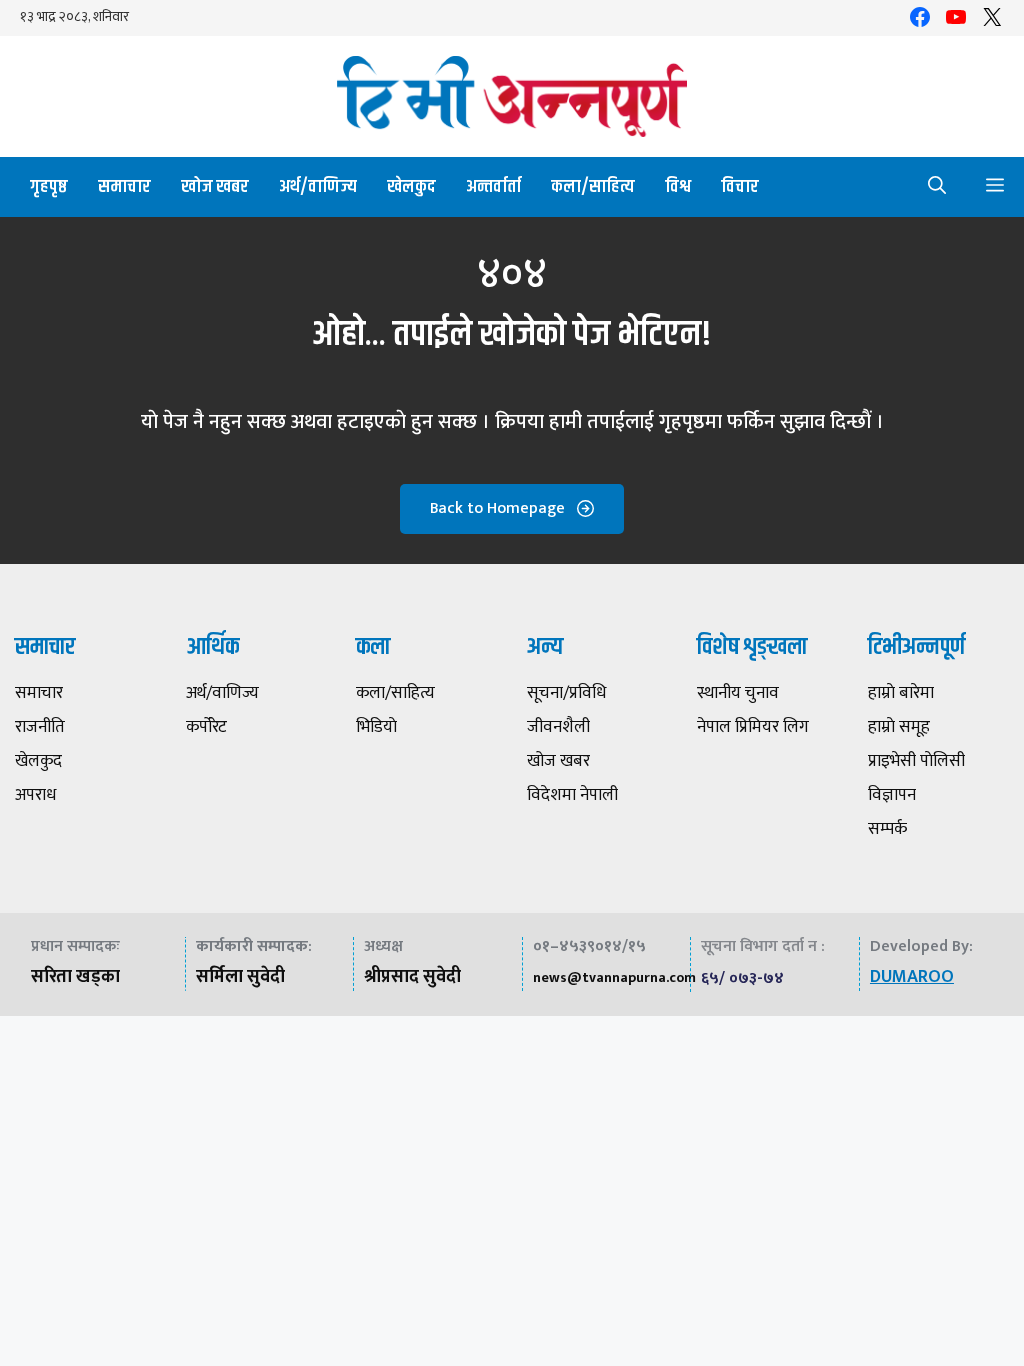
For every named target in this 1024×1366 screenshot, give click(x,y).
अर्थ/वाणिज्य (318, 187)
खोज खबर (215, 187)
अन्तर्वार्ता (493, 187)
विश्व (678, 187)
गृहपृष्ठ (49, 187)
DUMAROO (912, 977)
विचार (740, 187)
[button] (937, 187)
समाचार (124, 187)
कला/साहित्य (593, 187)
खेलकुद (411, 187)
